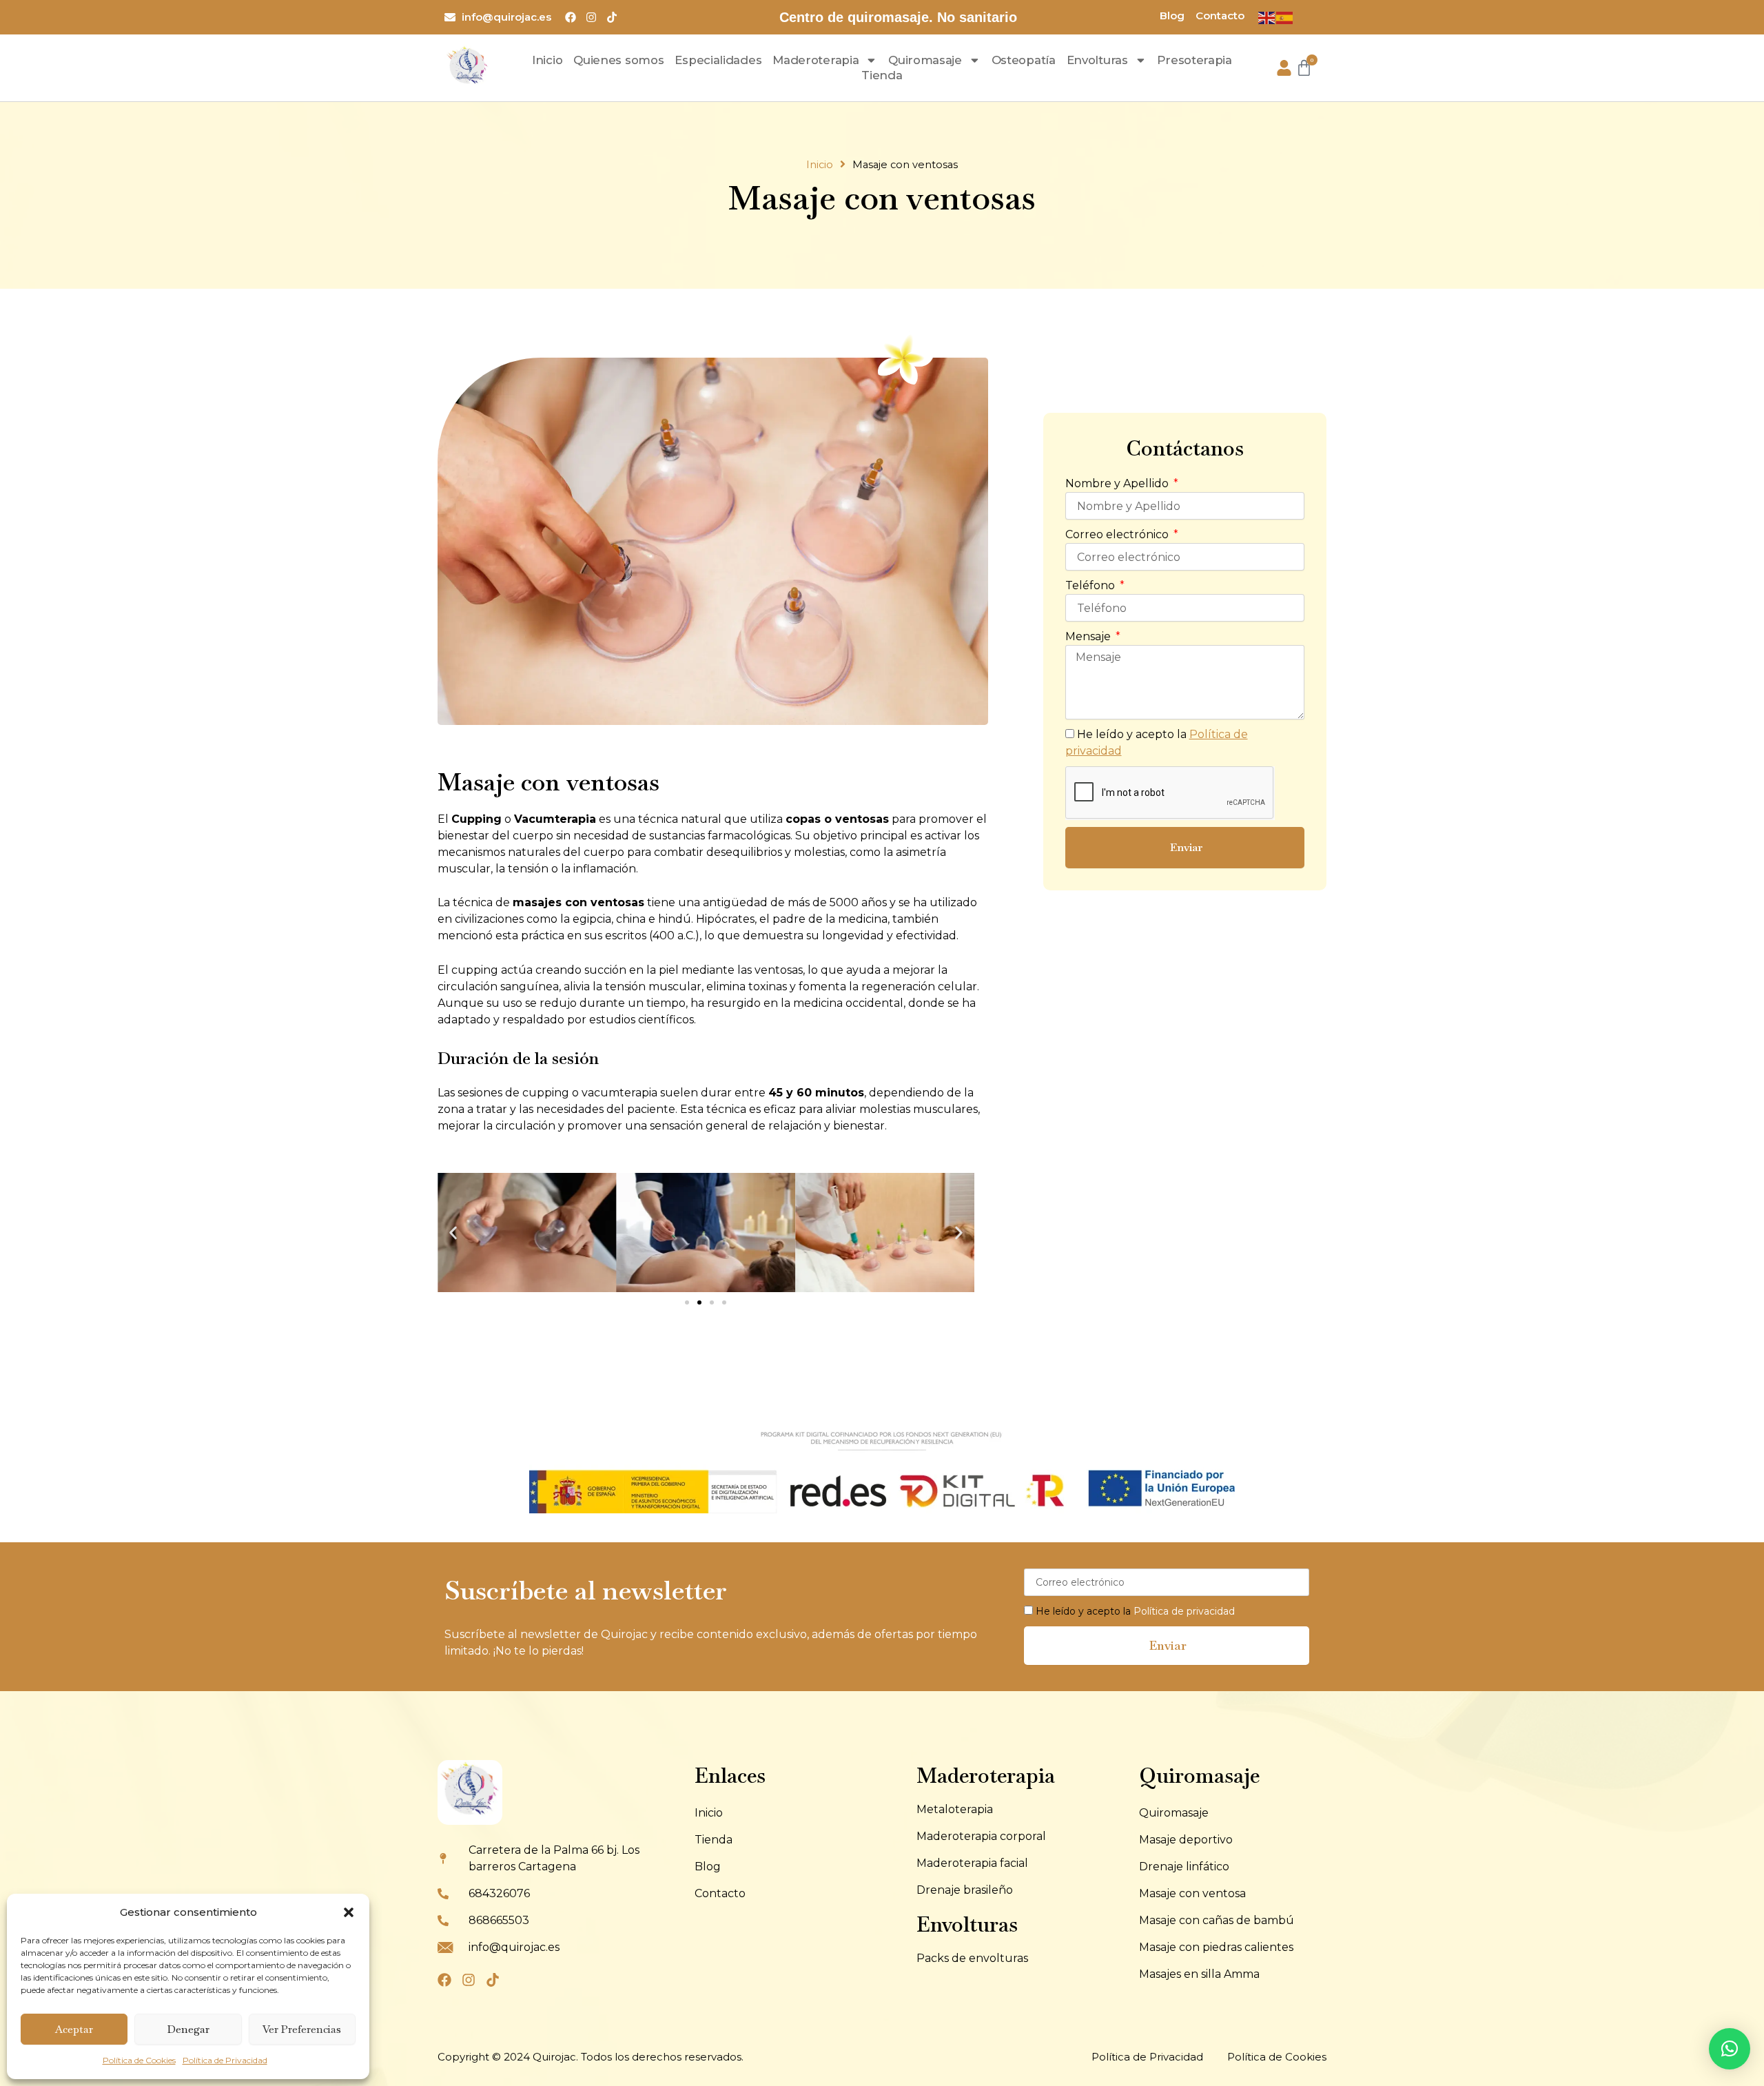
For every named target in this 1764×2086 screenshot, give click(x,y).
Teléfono (1091, 585)
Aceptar (74, 2029)
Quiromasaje (925, 60)
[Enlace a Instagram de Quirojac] (594, 17)
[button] (349, 1912)
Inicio (547, 60)
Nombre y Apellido (1118, 483)
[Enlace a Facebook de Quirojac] (574, 17)
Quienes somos (618, 60)
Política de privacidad (1184, 1611)
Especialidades (718, 60)
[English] (1267, 17)
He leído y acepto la (1135, 1611)
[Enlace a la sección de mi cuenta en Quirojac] (1284, 68)
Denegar (188, 2029)
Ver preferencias (302, 2029)
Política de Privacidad (225, 2060)
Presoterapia (1194, 60)
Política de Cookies (139, 2060)
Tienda (882, 75)
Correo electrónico (1118, 534)
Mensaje (1089, 636)
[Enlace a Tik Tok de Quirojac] (615, 17)
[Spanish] (1285, 17)
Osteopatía (1024, 60)
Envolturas (1097, 60)
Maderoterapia (816, 60)
